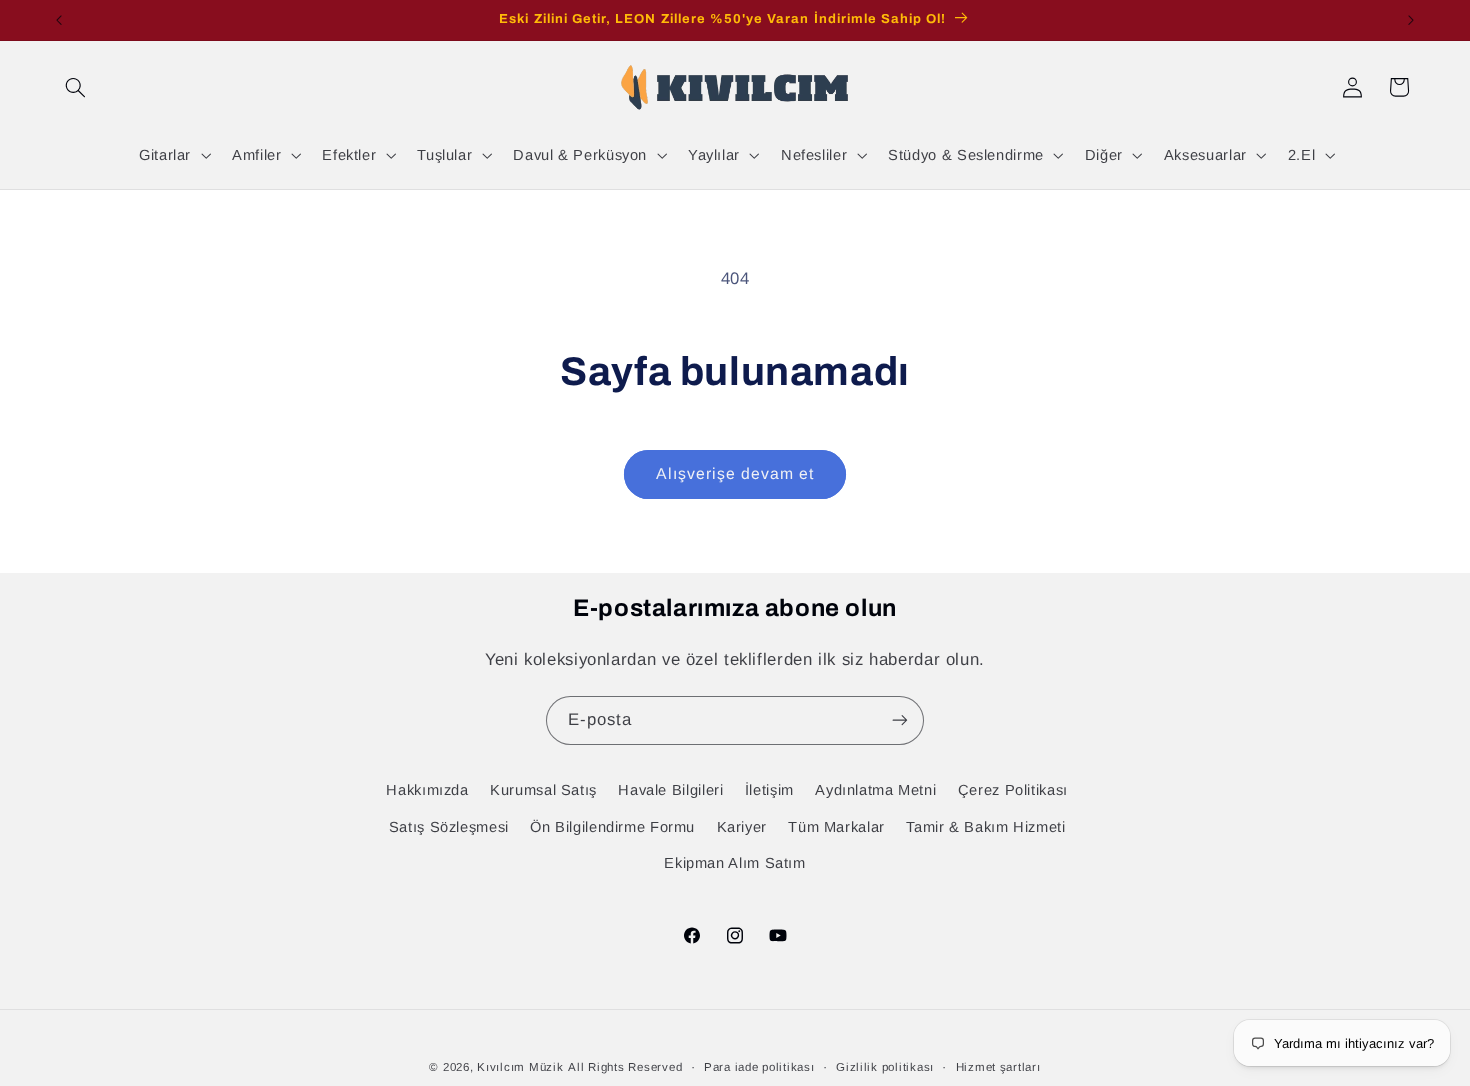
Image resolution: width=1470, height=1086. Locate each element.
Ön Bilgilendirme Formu (612, 827)
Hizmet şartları (998, 1067)
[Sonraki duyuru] (1411, 20)
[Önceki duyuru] (59, 20)
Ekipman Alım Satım (734, 863)
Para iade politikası (759, 1067)
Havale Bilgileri (670, 790)
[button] (76, 87)
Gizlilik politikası (885, 1067)
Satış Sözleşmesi (449, 827)
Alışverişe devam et (735, 473)
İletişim (769, 790)
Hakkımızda (427, 790)
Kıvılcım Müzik (520, 1067)
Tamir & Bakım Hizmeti (985, 827)
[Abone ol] (900, 720)
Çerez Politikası (1013, 790)
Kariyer (742, 827)
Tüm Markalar (836, 827)
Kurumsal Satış (543, 790)
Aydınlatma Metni (875, 790)
